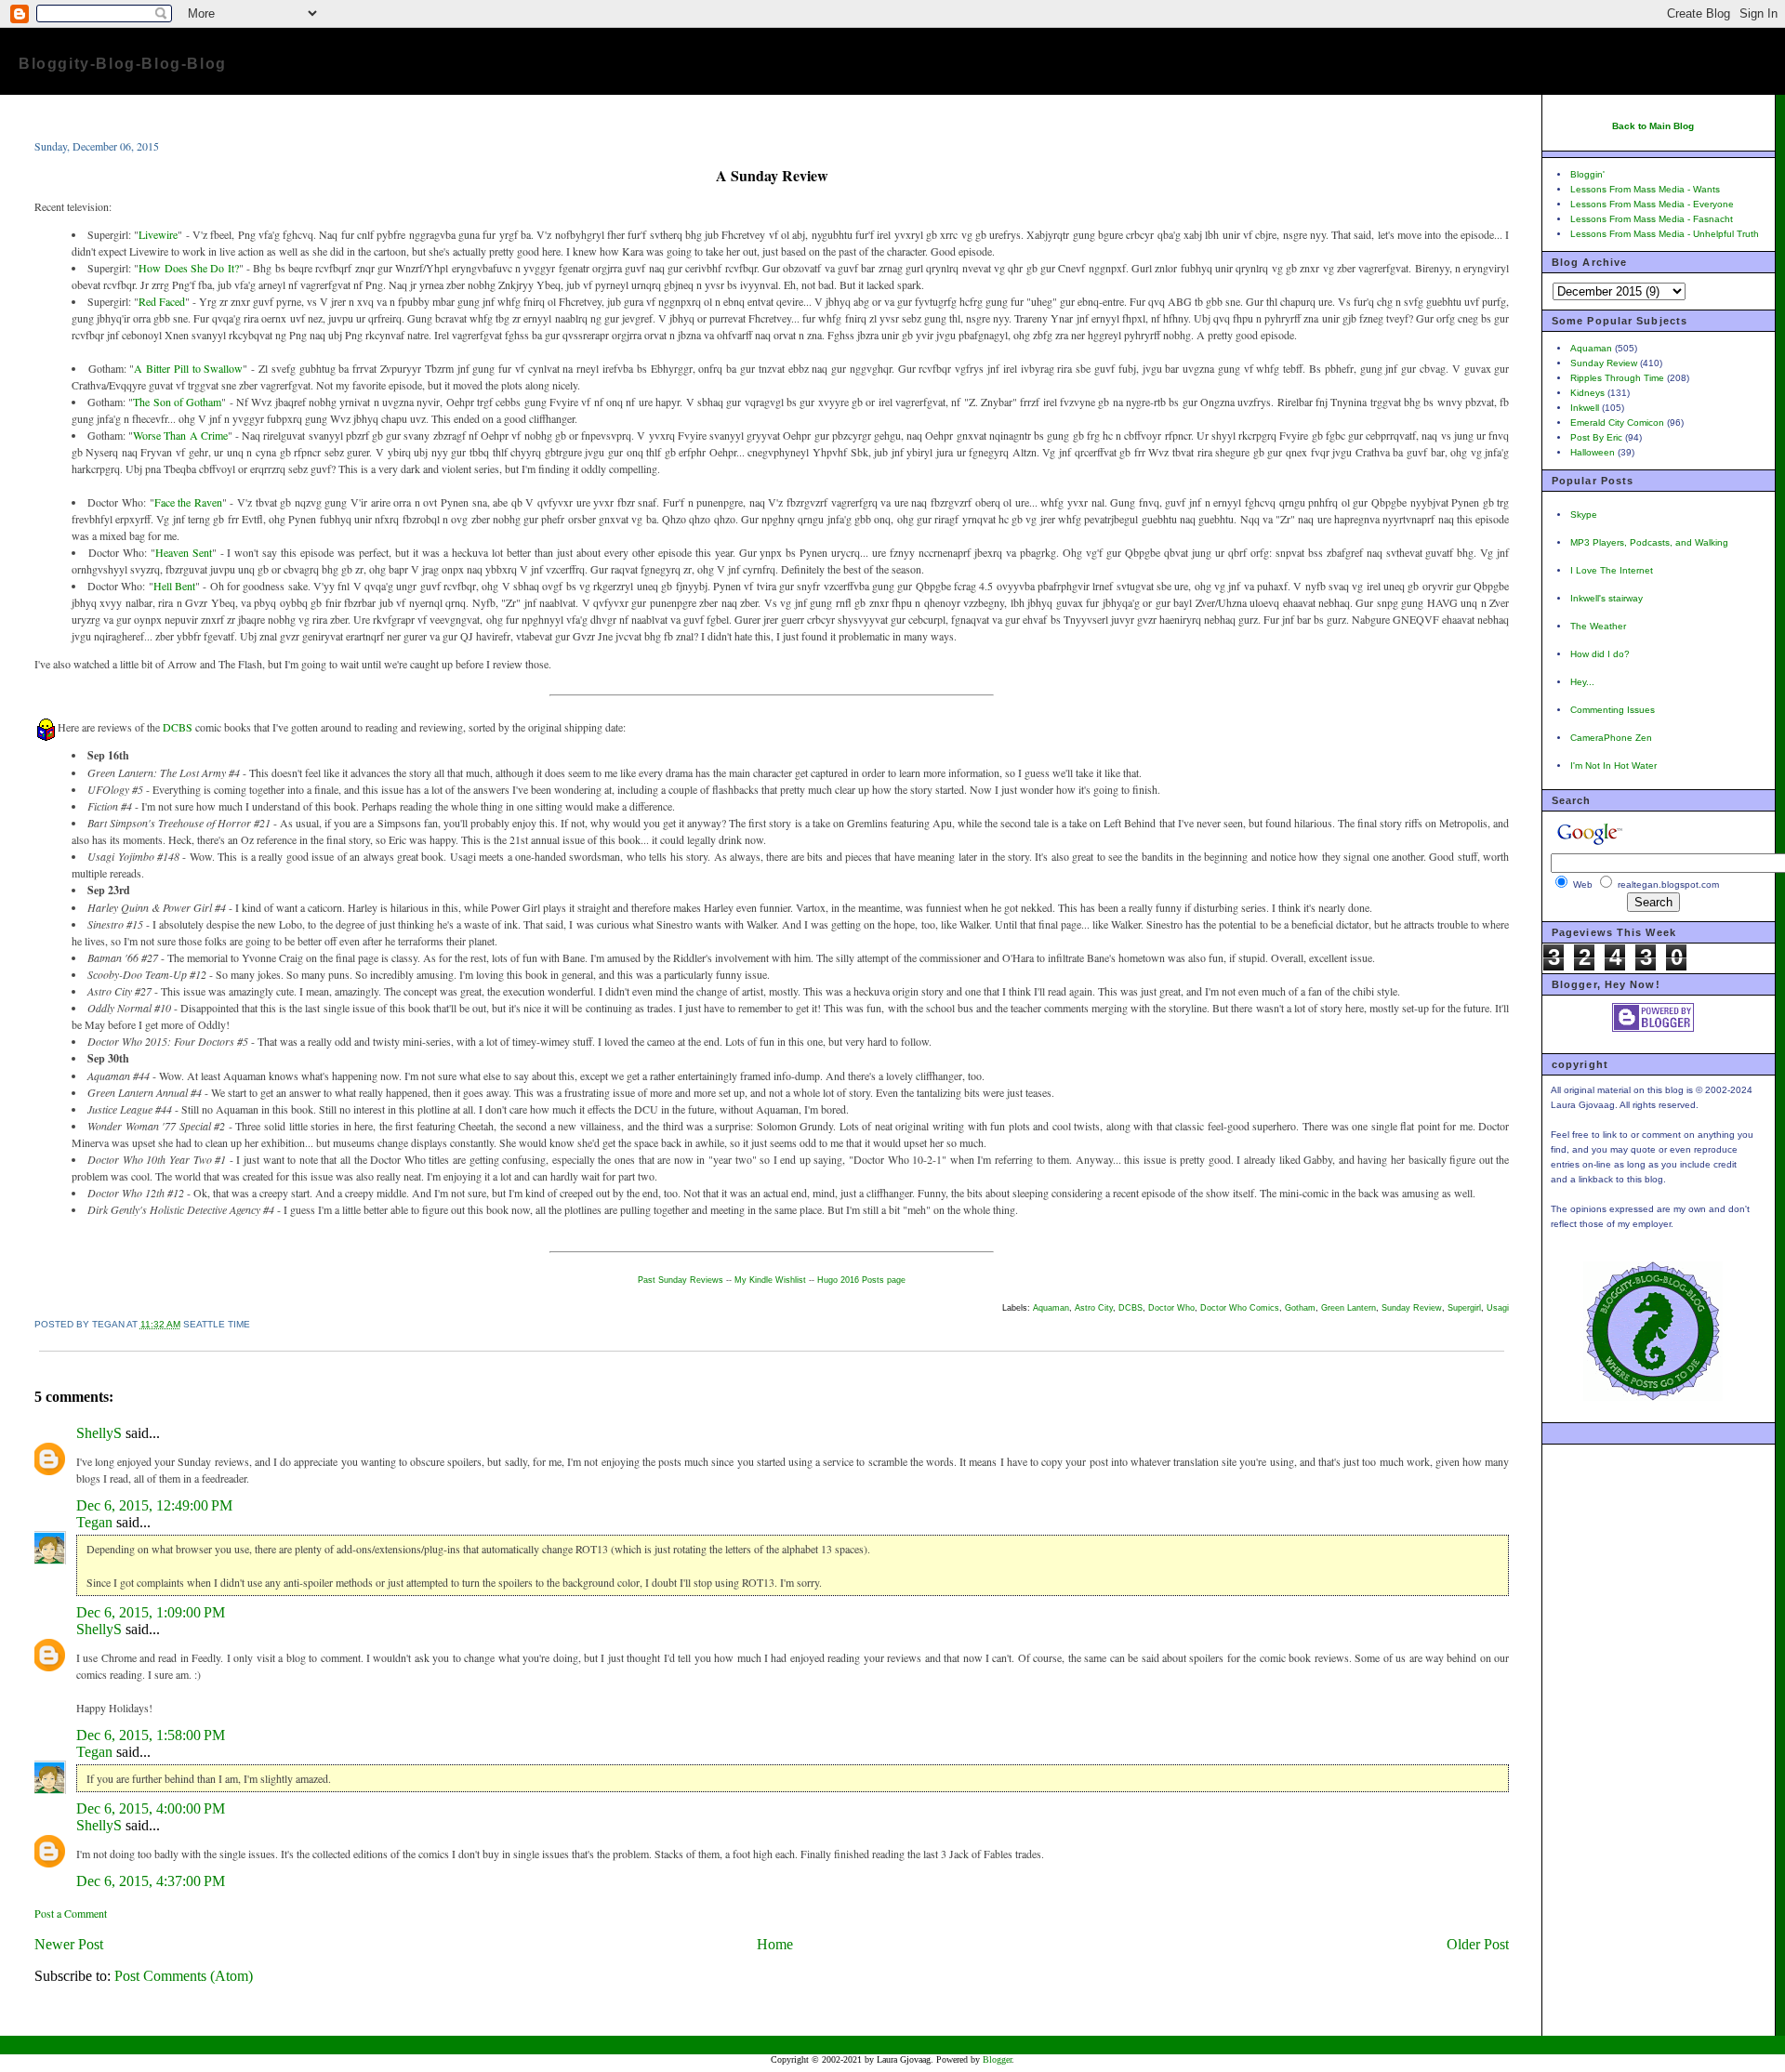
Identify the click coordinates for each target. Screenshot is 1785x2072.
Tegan (94, 1522)
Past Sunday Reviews (681, 1280)
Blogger (997, 2059)
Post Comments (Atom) (184, 1976)
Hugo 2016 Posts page (861, 1280)
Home (775, 1944)
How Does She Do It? (188, 268)
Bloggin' (1587, 174)
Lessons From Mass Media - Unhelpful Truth (1665, 234)
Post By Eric (1596, 437)
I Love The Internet (1612, 570)
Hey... (1582, 682)
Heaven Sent (184, 552)
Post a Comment (71, 1913)
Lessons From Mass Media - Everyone (1652, 204)
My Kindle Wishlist (770, 1280)
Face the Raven (188, 502)
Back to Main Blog (1653, 126)
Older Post (1478, 1944)
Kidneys (1587, 393)
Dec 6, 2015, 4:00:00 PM (151, 1808)
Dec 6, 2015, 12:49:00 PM (154, 1505)
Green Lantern (1349, 1308)
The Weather (1598, 626)
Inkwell (1585, 408)
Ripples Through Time (1617, 378)
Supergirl (1464, 1308)
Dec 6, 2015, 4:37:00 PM (151, 1881)
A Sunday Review (772, 175)
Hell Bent (174, 586)
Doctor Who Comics (1240, 1308)
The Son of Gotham (177, 402)
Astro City (1094, 1308)
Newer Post (69, 1944)
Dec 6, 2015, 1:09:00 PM (151, 1612)
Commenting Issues (1613, 710)
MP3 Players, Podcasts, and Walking (1649, 542)
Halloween (1593, 452)
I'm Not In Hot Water (1613, 765)
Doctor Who (1171, 1308)
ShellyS (99, 1433)
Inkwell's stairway (1606, 598)
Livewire (158, 234)
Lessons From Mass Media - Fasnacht (1652, 219)
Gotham (1300, 1308)
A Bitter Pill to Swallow (188, 368)
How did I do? (1600, 654)
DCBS (178, 727)
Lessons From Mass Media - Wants (1645, 189)
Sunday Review (1412, 1308)
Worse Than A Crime (180, 435)
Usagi (1498, 1308)
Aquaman (1051, 1308)
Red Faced (162, 301)
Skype (1584, 515)
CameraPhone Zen (1611, 738)
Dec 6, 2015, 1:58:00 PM (151, 1735)
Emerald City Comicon (1617, 422)
